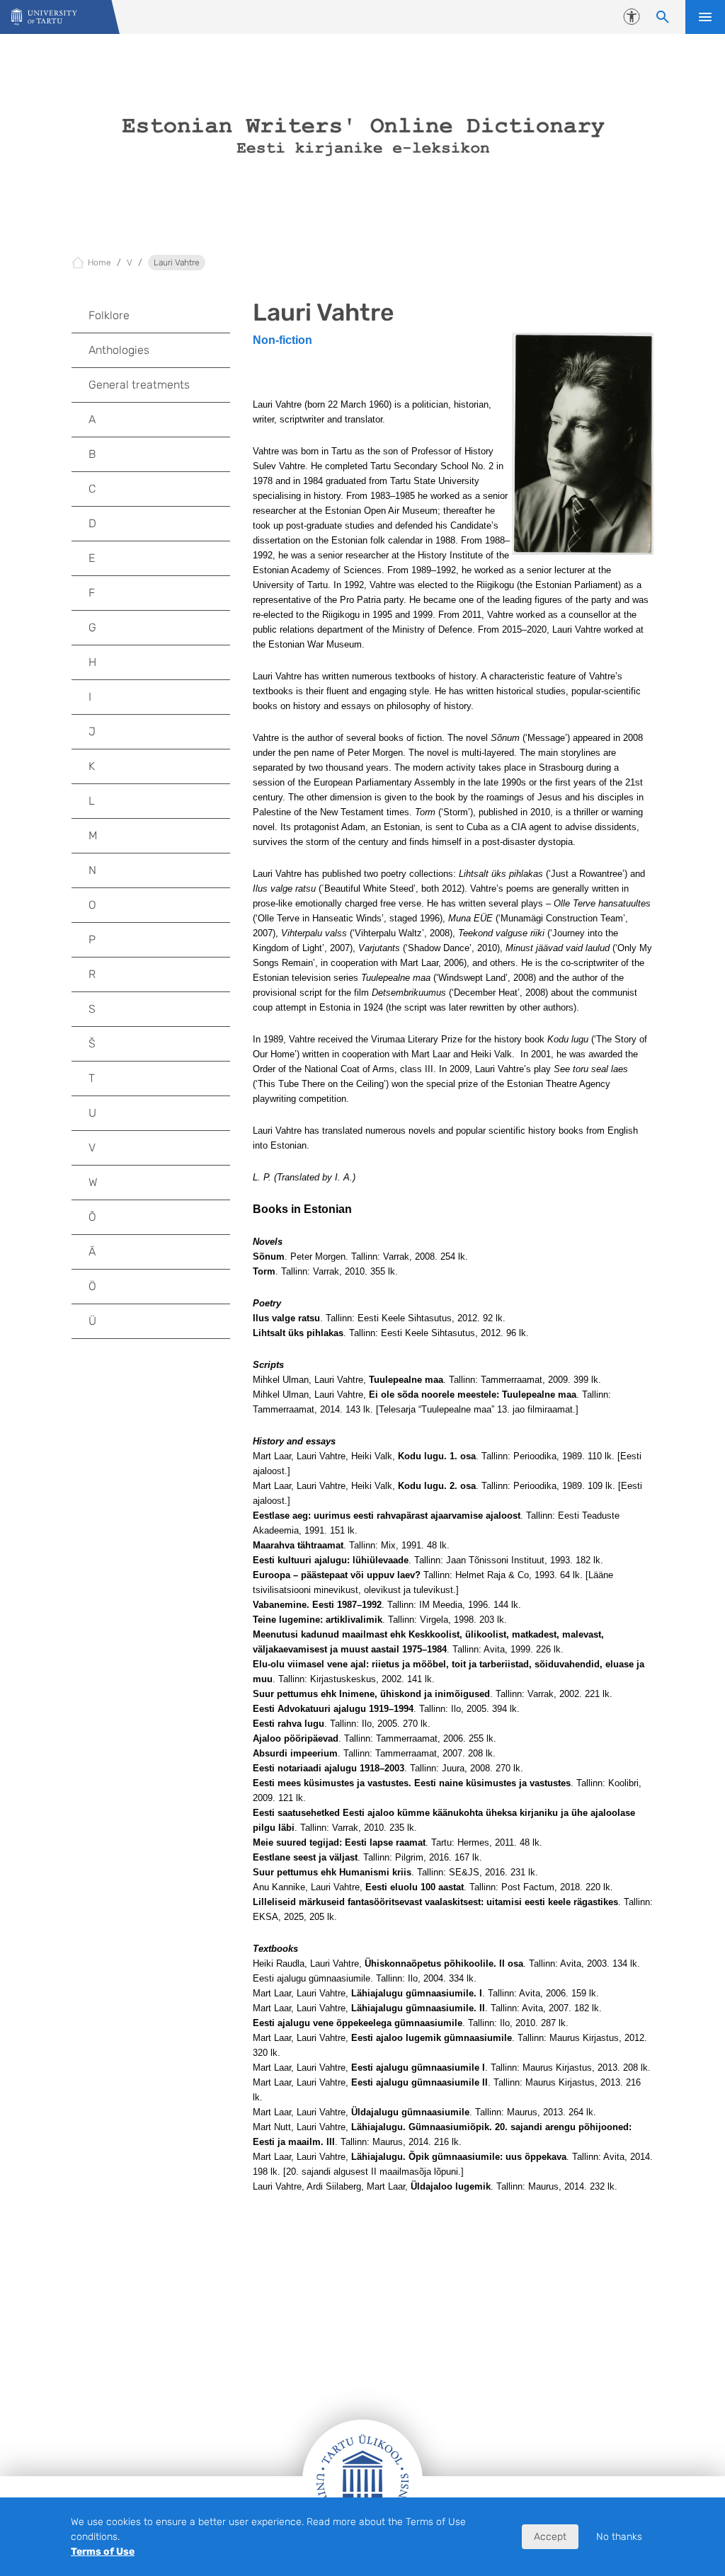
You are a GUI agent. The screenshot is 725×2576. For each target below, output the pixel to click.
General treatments (139, 385)
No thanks (619, 2537)
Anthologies (119, 350)
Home (99, 263)
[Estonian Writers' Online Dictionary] (44, 17)
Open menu (705, 17)
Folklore (109, 315)
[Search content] (663, 17)
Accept (550, 2537)
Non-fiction (282, 340)
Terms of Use (103, 2552)
